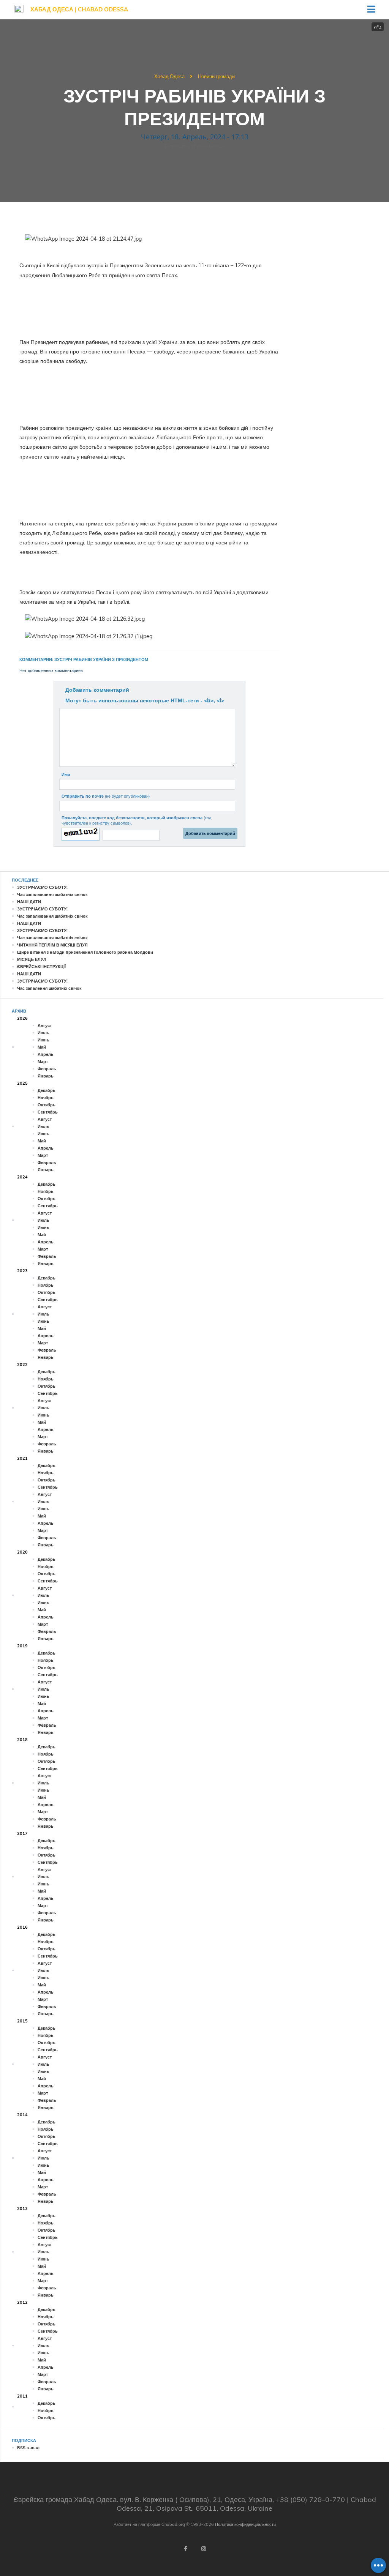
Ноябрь (46, 1098)
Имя (66, 775)
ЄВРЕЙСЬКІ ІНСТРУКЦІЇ (41, 967)
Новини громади (216, 76)
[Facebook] (185, 2549)
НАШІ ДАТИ (29, 902)
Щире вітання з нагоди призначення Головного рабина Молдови (85, 952)
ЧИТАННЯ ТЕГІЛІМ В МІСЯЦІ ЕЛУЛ (52, 945)
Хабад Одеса (169, 76)
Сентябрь (48, 1112)
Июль (43, 1033)
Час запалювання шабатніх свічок (52, 894)
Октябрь (47, 1105)
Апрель (46, 1054)
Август (45, 1025)
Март (43, 1062)
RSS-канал (28, 2448)
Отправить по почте (106, 796)
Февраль (47, 1069)
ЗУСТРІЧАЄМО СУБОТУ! (42, 887)
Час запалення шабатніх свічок (49, 988)
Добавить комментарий (97, 690)
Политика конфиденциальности (245, 2524)
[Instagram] (204, 2549)
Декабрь (47, 1090)
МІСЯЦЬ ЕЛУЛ (32, 959)
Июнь (43, 1040)
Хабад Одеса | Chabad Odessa (79, 9)
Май (42, 1047)
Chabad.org (173, 2524)
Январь (46, 1076)
